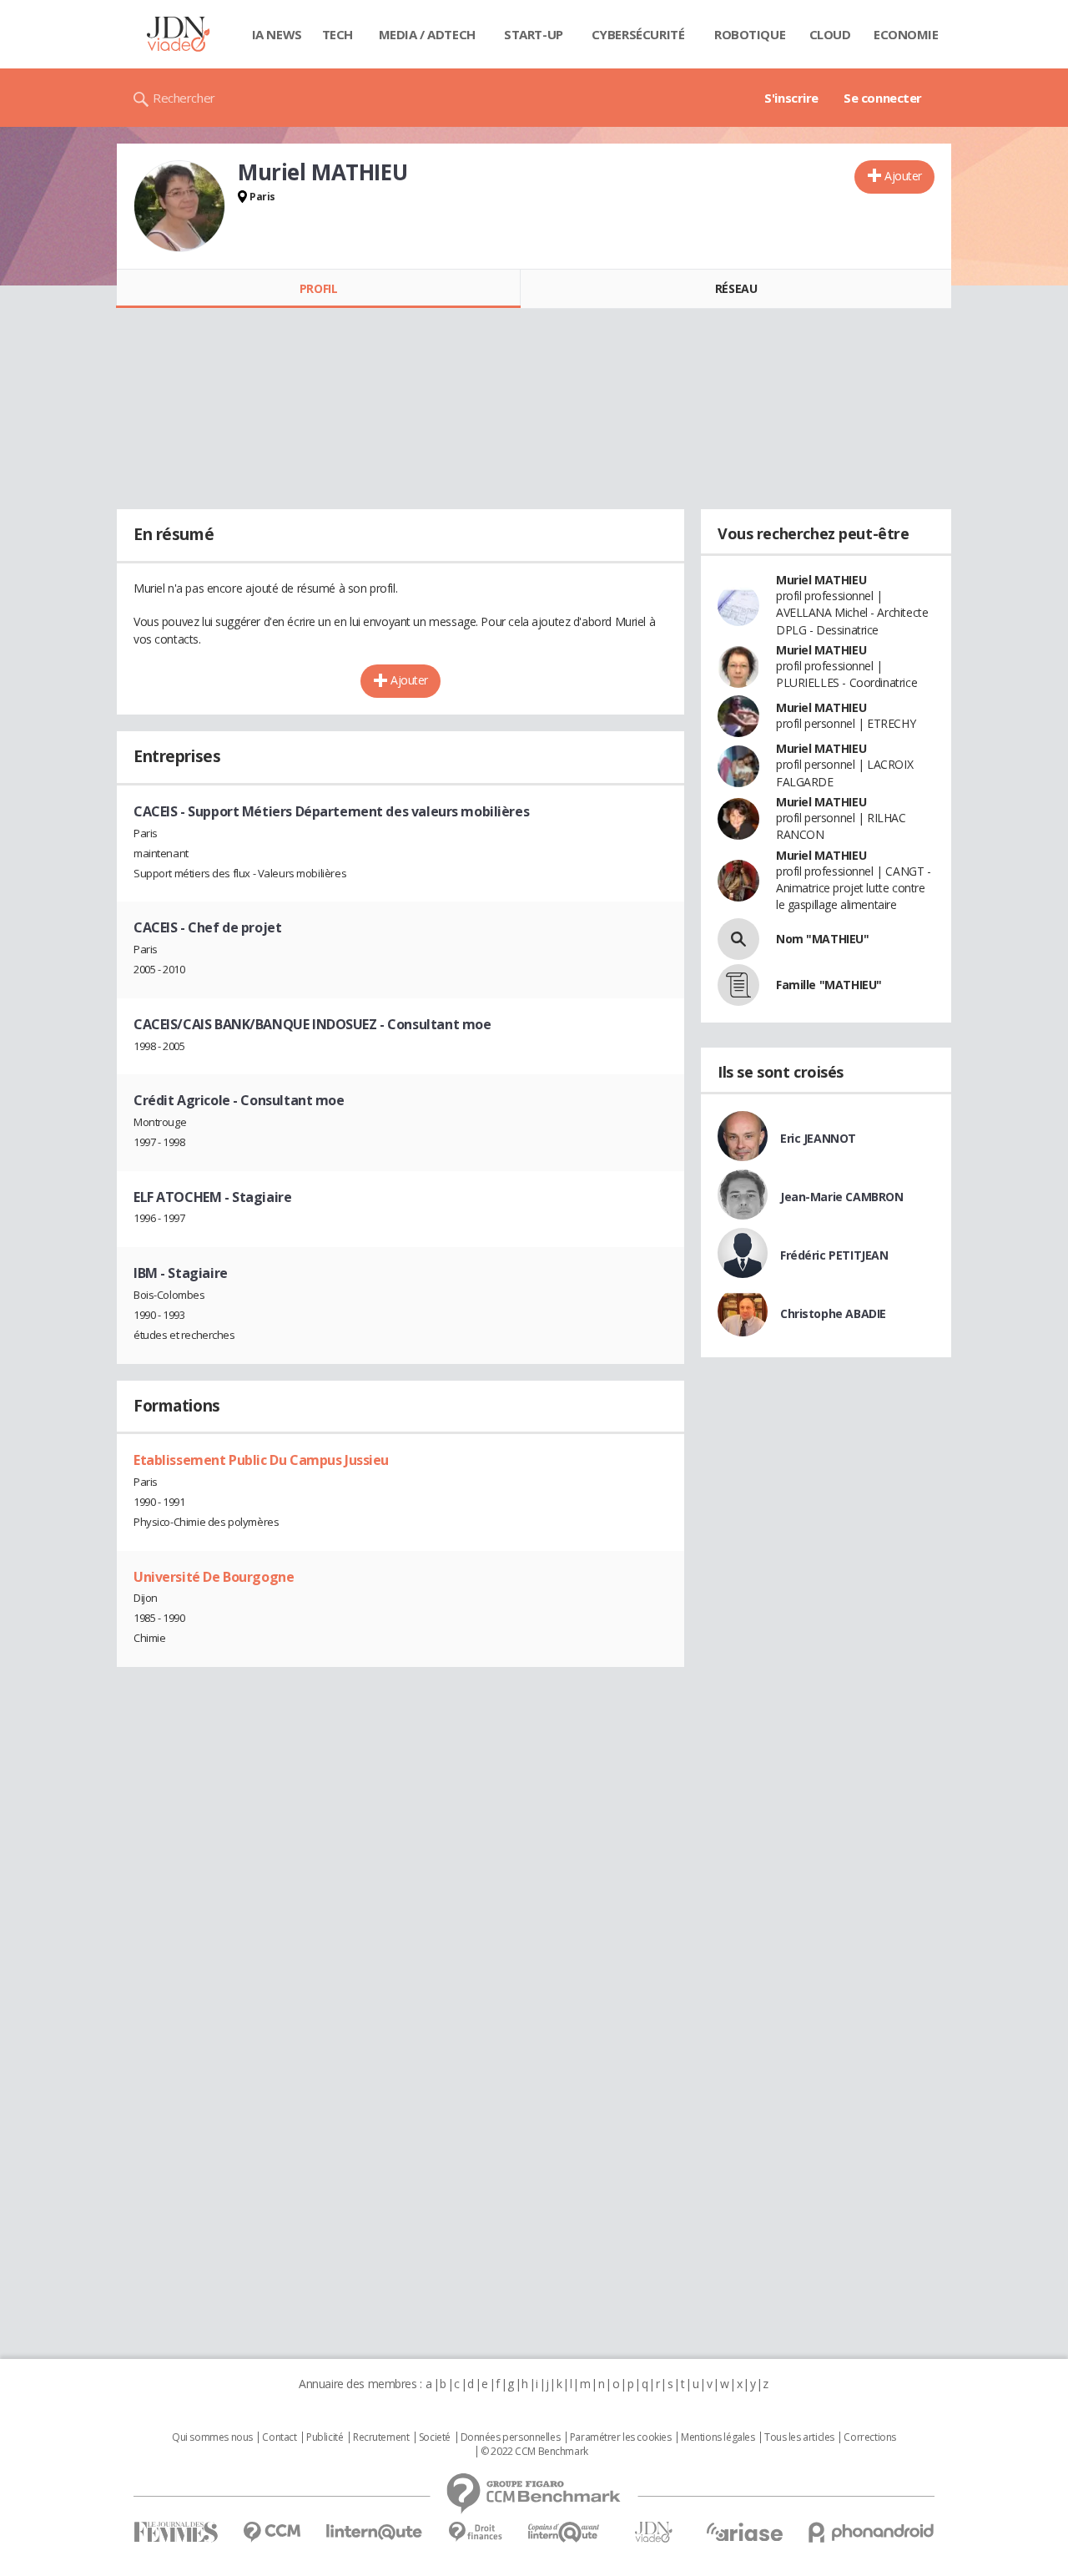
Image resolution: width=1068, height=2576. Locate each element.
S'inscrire (791, 98)
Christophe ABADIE (833, 1313)
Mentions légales (718, 2437)
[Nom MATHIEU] (738, 939)
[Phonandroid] (872, 2532)
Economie (906, 34)
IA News (277, 34)
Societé (435, 2437)
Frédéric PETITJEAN (834, 1255)
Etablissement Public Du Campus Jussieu (261, 1460)
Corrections (869, 2437)
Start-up (534, 34)
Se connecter (883, 98)
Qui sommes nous (212, 2437)
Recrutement (381, 2437)
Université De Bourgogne (214, 1577)
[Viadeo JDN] (653, 2532)
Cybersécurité (638, 34)
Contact (279, 2437)
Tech (338, 34)
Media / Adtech (427, 34)
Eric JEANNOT (818, 1138)
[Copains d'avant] (564, 2532)
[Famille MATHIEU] (738, 985)
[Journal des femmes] (176, 2532)
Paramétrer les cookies (621, 2437)
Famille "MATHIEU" (829, 985)
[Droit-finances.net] (475, 2532)
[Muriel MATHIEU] (179, 206)
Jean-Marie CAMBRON (841, 1197)
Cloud (830, 34)
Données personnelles (511, 2437)
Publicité (325, 2437)
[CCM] (272, 2532)
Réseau (736, 288)
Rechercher (184, 98)
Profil (318, 288)
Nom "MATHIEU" (823, 939)
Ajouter (903, 176)
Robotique (750, 34)
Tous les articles (799, 2437)
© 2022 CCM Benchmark (534, 2452)
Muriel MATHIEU (821, 580)
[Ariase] (744, 2532)
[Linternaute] (375, 2532)
